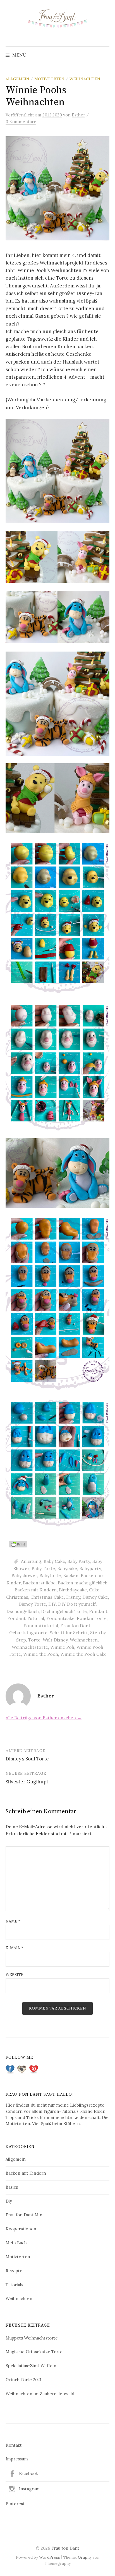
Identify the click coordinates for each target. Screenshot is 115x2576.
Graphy (85, 2557)
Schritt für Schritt (69, 1633)
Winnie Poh (62, 1647)
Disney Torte (32, 1604)
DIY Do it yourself (77, 1604)
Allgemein (17, 79)
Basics (12, 2187)
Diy (9, 2201)
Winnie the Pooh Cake (83, 1654)
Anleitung (31, 1561)
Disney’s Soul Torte (27, 1759)
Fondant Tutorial (26, 1618)
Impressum (17, 2459)
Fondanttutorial (41, 1626)
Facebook (28, 2473)
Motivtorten (49, 79)
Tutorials (14, 2285)
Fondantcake (60, 1618)
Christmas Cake (47, 1597)
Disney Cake (95, 1597)
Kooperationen (21, 2229)
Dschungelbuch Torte (64, 1611)
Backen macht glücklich (83, 1583)
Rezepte (14, 2271)
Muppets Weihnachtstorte (32, 2338)
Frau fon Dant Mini (25, 2215)
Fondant (98, 1611)
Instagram (29, 2489)
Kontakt (14, 2445)
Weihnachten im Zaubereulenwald (40, 2394)
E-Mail (14, 1948)
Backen (71, 1575)
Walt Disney (55, 1640)
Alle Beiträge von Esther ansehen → (44, 1718)
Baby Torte (43, 1568)
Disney (73, 1597)
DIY (52, 1604)
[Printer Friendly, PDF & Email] (19, 1544)
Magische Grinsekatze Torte (34, 2352)
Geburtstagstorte (28, 1633)
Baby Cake (54, 1561)
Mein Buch (16, 2243)
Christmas (17, 1597)
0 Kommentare (21, 122)
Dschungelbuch (23, 1611)
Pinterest (15, 2504)
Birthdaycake (73, 1590)
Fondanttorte (92, 1618)
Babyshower (24, 1575)
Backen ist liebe (39, 1583)
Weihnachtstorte (30, 1647)
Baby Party (79, 1561)
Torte (34, 1640)
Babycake (67, 1568)
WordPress (50, 2557)
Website (15, 1975)
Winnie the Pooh (41, 1654)
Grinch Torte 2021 (23, 2380)
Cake (94, 1590)
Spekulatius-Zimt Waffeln (31, 2366)
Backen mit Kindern (36, 1590)
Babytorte (50, 1575)
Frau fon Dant (75, 1626)
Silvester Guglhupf (27, 1782)
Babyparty (90, 1568)
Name (13, 1921)
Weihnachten (85, 79)
